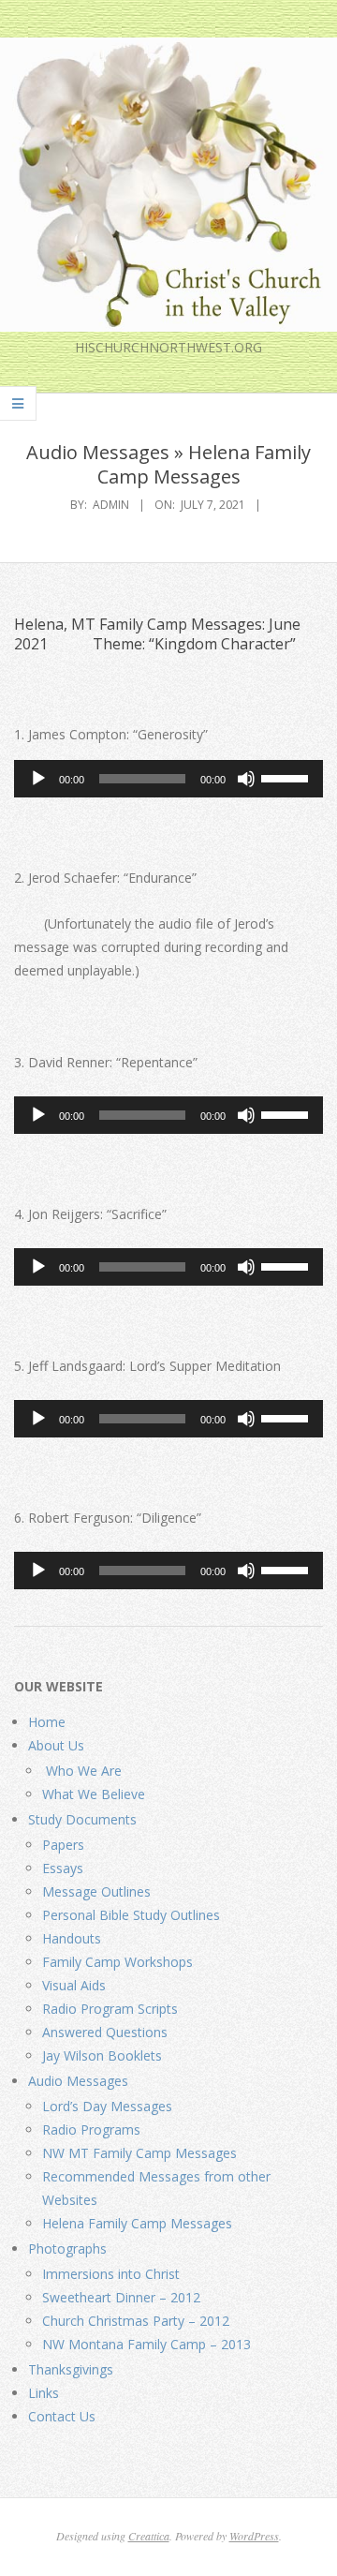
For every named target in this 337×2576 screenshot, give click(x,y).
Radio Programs (91, 2129)
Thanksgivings (71, 2369)
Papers (63, 1845)
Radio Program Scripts (110, 2009)
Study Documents (82, 1819)
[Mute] (246, 779)
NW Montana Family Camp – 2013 (147, 2344)
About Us (56, 1745)
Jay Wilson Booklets (102, 2055)
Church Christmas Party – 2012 (136, 2321)
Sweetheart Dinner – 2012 (121, 2297)
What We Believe (94, 1794)
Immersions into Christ (111, 2274)
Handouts (72, 1938)
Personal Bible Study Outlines (131, 1915)
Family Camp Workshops (117, 1962)
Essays (63, 1868)
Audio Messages (78, 2081)
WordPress (254, 2536)
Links (44, 2393)
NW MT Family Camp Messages (139, 2153)
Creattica (149, 2536)
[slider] (287, 777)
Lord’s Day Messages (107, 2106)
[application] (168, 779)
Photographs (67, 2248)
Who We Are (82, 1771)
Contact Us (62, 2416)
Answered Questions (105, 2032)
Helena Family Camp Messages (137, 2223)
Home (47, 1722)
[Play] (38, 779)
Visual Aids (74, 1985)
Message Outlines (96, 1891)
